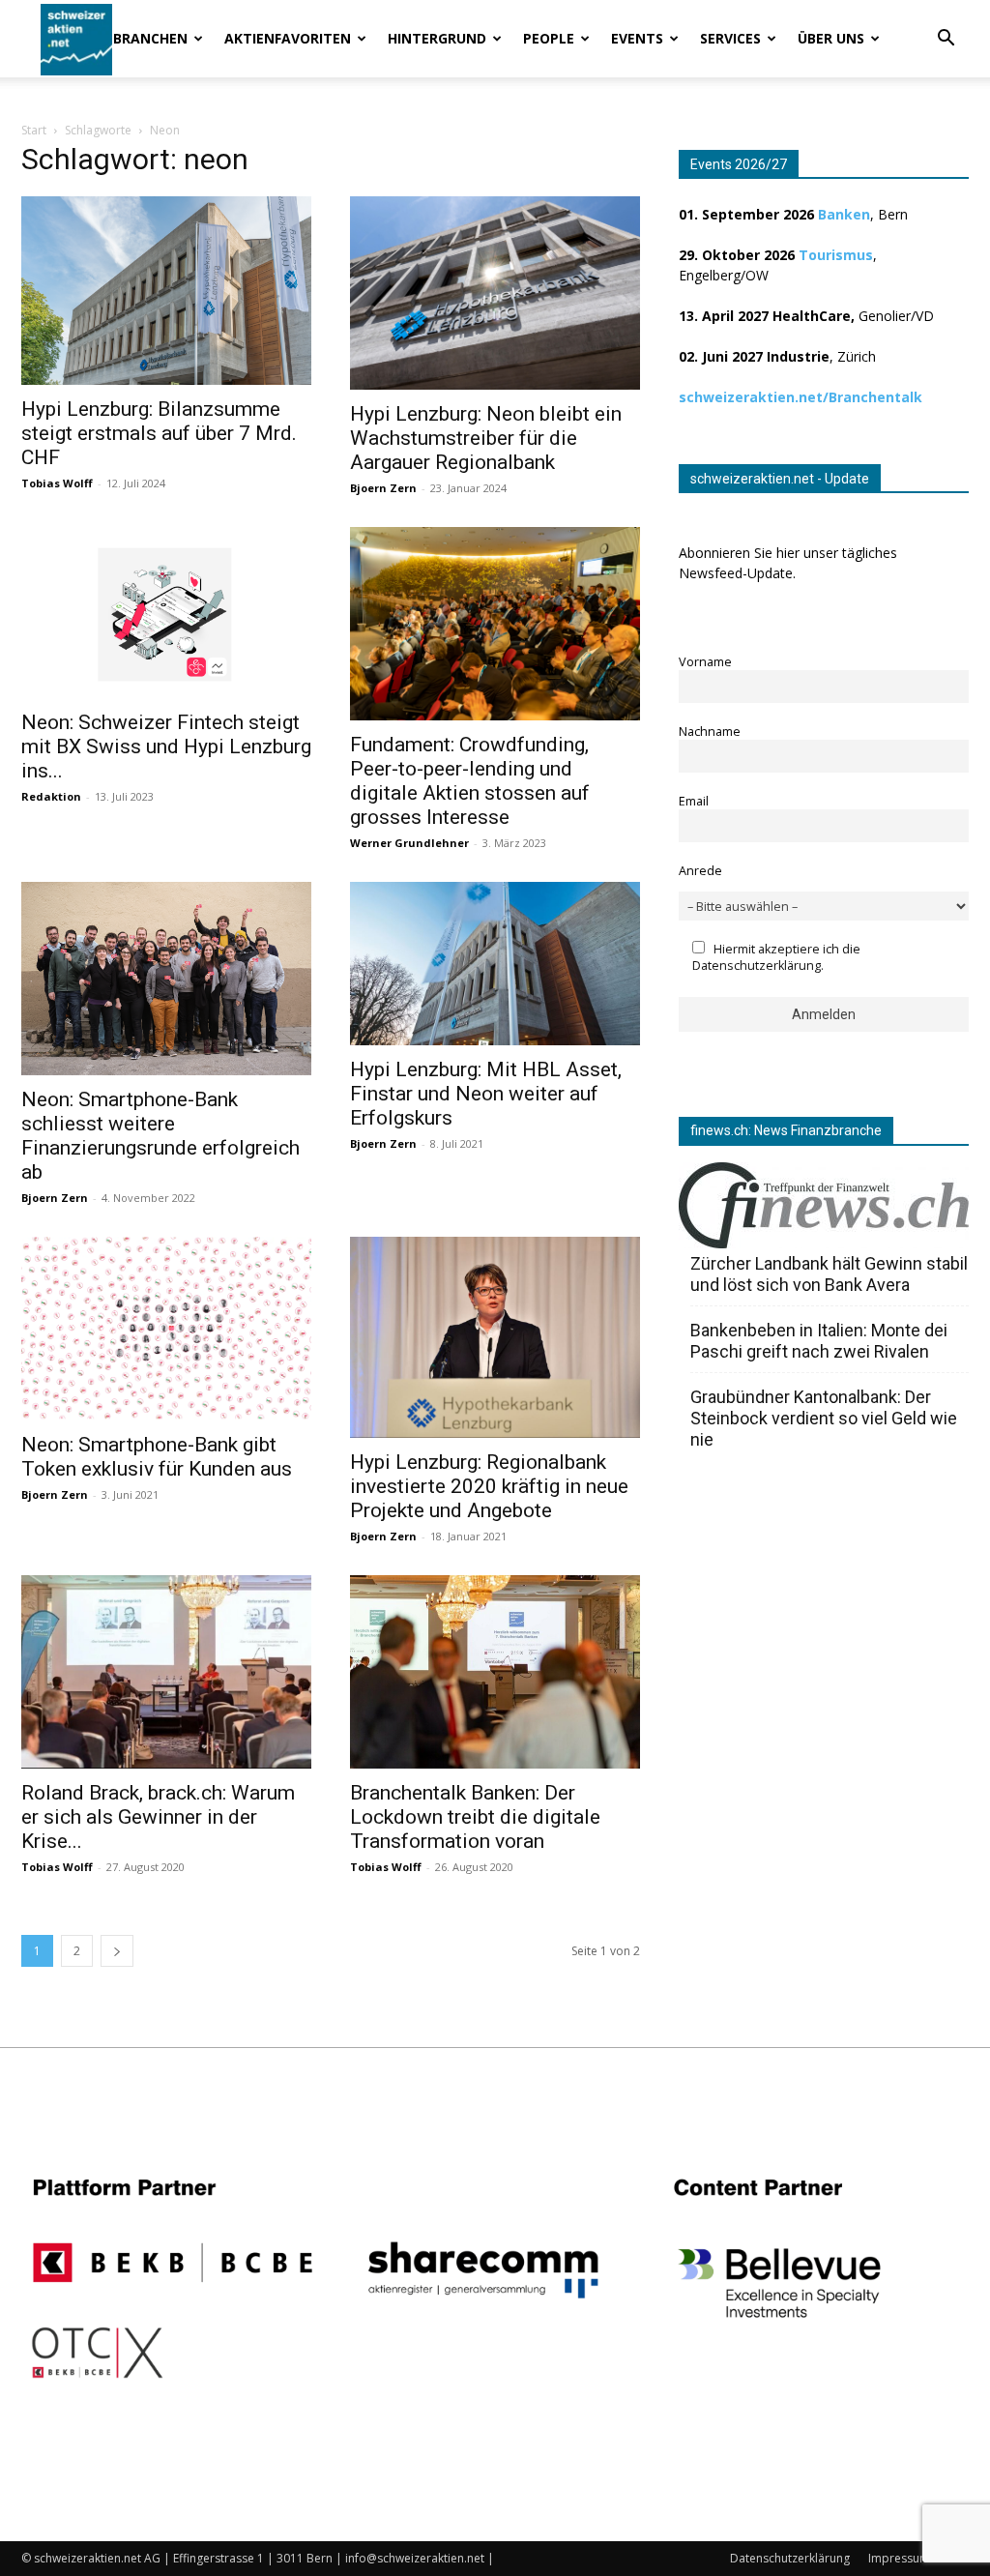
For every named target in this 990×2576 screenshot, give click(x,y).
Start (34, 130)
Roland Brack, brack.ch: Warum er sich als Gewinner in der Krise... (158, 1817)
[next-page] (117, 1951)
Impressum (899, 2558)
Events (637, 38)
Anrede (700, 871)
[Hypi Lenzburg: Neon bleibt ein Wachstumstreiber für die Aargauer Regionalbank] (495, 293)
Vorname (705, 662)
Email (694, 801)
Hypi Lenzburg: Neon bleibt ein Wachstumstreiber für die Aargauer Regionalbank (486, 438)
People (549, 38)
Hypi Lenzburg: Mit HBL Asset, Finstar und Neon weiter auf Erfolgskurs (486, 1094)
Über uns (831, 38)
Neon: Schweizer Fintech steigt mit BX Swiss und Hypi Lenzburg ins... (166, 746)
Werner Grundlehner (409, 843)
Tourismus (836, 255)
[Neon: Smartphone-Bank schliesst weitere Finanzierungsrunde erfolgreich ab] (166, 979)
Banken (844, 214)
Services (730, 38)
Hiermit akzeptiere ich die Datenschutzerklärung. (776, 957)
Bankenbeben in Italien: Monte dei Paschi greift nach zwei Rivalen (819, 1341)
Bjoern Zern (383, 488)
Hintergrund (437, 38)
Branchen (150, 38)
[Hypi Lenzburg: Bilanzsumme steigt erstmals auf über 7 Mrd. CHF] (166, 291)
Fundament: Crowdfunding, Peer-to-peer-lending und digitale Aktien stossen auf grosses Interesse (470, 781)
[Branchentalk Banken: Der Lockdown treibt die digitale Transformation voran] (495, 1672)
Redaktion (51, 796)
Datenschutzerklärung (790, 2558)
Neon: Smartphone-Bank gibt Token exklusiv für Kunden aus (157, 1457)
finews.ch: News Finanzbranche (786, 1130)
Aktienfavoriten (288, 38)
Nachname (710, 732)
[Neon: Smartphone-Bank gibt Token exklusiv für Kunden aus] (166, 1329)
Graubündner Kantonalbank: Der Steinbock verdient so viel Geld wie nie (824, 1418)
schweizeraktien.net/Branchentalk (801, 397)
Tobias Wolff (57, 483)
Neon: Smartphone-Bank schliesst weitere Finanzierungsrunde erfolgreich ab (160, 1136)
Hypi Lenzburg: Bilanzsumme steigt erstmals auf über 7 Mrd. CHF (159, 433)
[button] (946, 40)
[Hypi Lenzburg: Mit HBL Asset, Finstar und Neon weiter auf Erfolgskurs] (495, 964)
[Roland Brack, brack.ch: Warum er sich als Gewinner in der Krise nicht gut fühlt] (166, 1672)
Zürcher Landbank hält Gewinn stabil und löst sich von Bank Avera (829, 1274)
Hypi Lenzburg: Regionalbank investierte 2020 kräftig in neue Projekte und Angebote (489, 1486)
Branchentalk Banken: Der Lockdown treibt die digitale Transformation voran (475, 1817)
